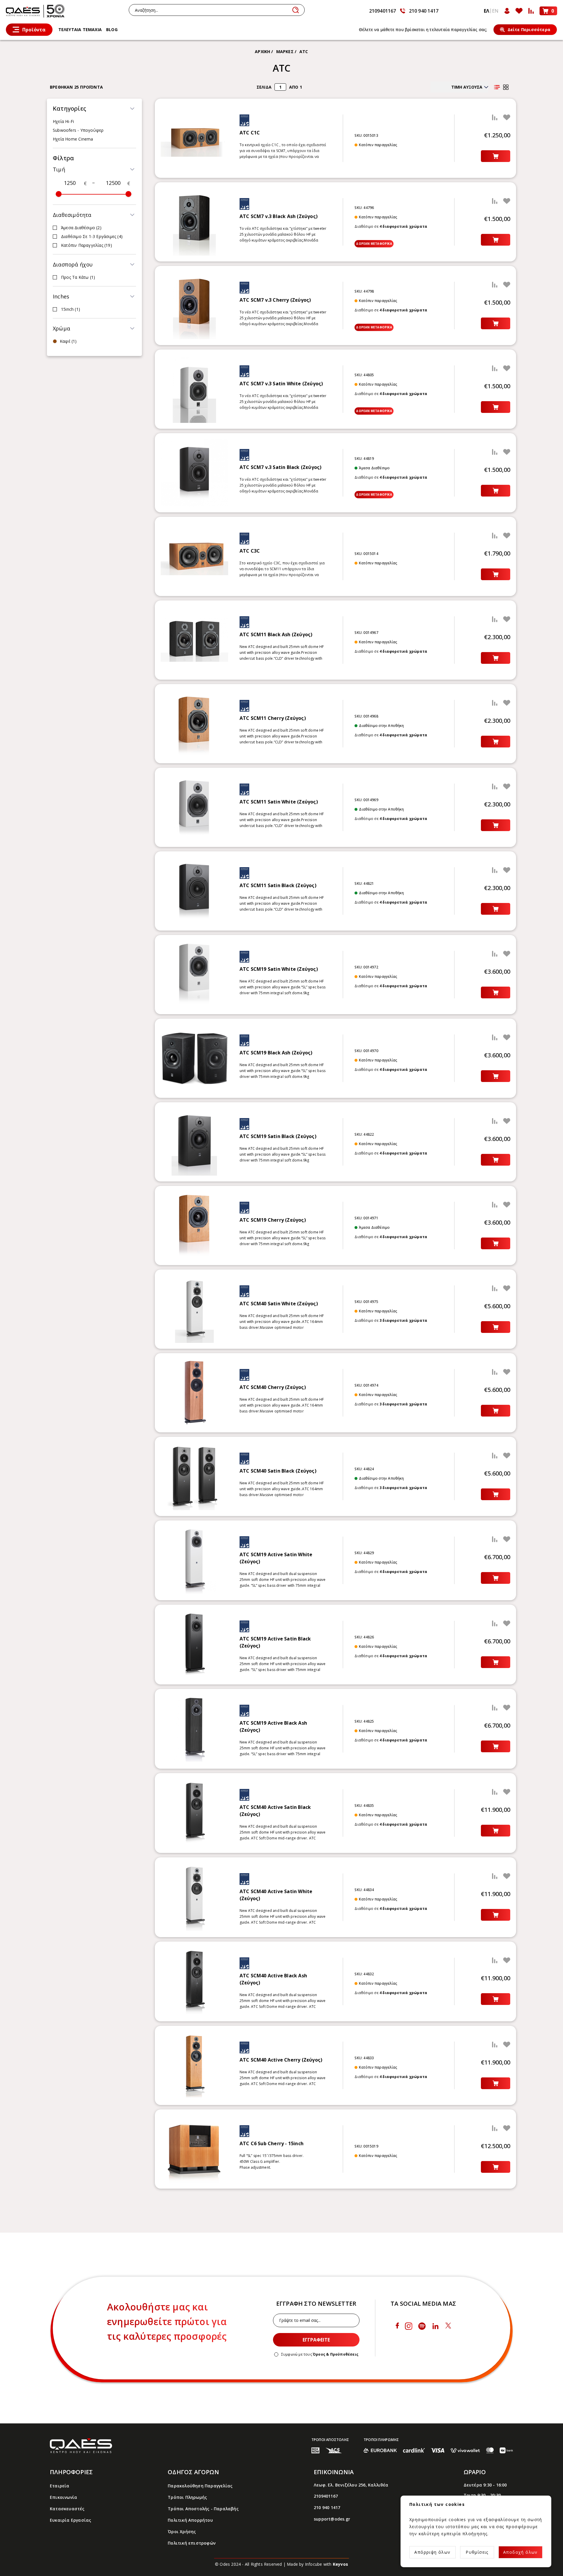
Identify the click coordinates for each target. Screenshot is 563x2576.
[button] (94, 109)
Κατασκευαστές (67, 2509)
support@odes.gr (332, 2519)
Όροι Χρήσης (182, 2532)
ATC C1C (250, 133)
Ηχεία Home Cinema (73, 139)
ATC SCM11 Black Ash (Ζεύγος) (276, 634)
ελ (486, 11)
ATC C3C (250, 551)
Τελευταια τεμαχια (80, 29)
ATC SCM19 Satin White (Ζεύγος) (279, 969)
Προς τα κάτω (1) (78, 277)
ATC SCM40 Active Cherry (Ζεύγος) (281, 2060)
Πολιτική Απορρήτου (190, 2520)
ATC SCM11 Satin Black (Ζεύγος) (278, 885)
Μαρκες (285, 52)
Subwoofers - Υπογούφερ (78, 130)
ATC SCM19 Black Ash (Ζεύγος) (276, 1053)
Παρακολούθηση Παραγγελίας (200, 2486)
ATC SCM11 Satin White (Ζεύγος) (279, 802)
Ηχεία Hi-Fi (63, 121)
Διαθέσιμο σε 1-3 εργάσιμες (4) (92, 236)
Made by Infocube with (317, 2564)
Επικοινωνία (63, 2497)
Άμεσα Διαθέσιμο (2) (81, 228)
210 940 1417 (424, 11)
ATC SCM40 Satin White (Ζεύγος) (279, 1304)
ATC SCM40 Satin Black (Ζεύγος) (278, 1471)
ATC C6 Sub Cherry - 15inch (272, 2143)
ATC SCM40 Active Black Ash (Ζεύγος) (273, 1979)
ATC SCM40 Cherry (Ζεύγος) (273, 1387)
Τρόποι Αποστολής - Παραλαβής (203, 2509)
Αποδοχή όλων (520, 2552)
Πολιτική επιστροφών (192, 2543)
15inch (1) (71, 309)
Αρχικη (262, 52)
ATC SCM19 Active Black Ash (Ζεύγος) (273, 1726)
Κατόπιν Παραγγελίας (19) (87, 245)
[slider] (59, 194)
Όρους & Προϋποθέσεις (336, 2354)
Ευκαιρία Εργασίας (71, 2520)
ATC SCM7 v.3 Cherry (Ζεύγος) (275, 300)
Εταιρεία (60, 2486)
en (495, 11)
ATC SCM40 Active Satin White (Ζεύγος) (276, 1895)
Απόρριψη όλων (432, 2552)
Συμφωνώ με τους (320, 2354)
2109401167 (383, 11)
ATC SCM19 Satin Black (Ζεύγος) (278, 1136)
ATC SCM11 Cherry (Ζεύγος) (273, 718)
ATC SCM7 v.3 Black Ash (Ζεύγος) (279, 216)
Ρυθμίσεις (477, 2552)
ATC (304, 52)
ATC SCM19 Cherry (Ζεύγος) (273, 1220)
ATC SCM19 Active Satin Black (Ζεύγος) (275, 1642)
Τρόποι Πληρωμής (187, 2497)
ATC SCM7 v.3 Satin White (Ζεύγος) (281, 384)
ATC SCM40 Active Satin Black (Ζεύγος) (275, 1811)
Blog (112, 29)
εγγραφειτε (316, 2340)
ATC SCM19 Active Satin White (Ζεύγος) (276, 1558)
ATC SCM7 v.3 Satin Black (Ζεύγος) (281, 467)
